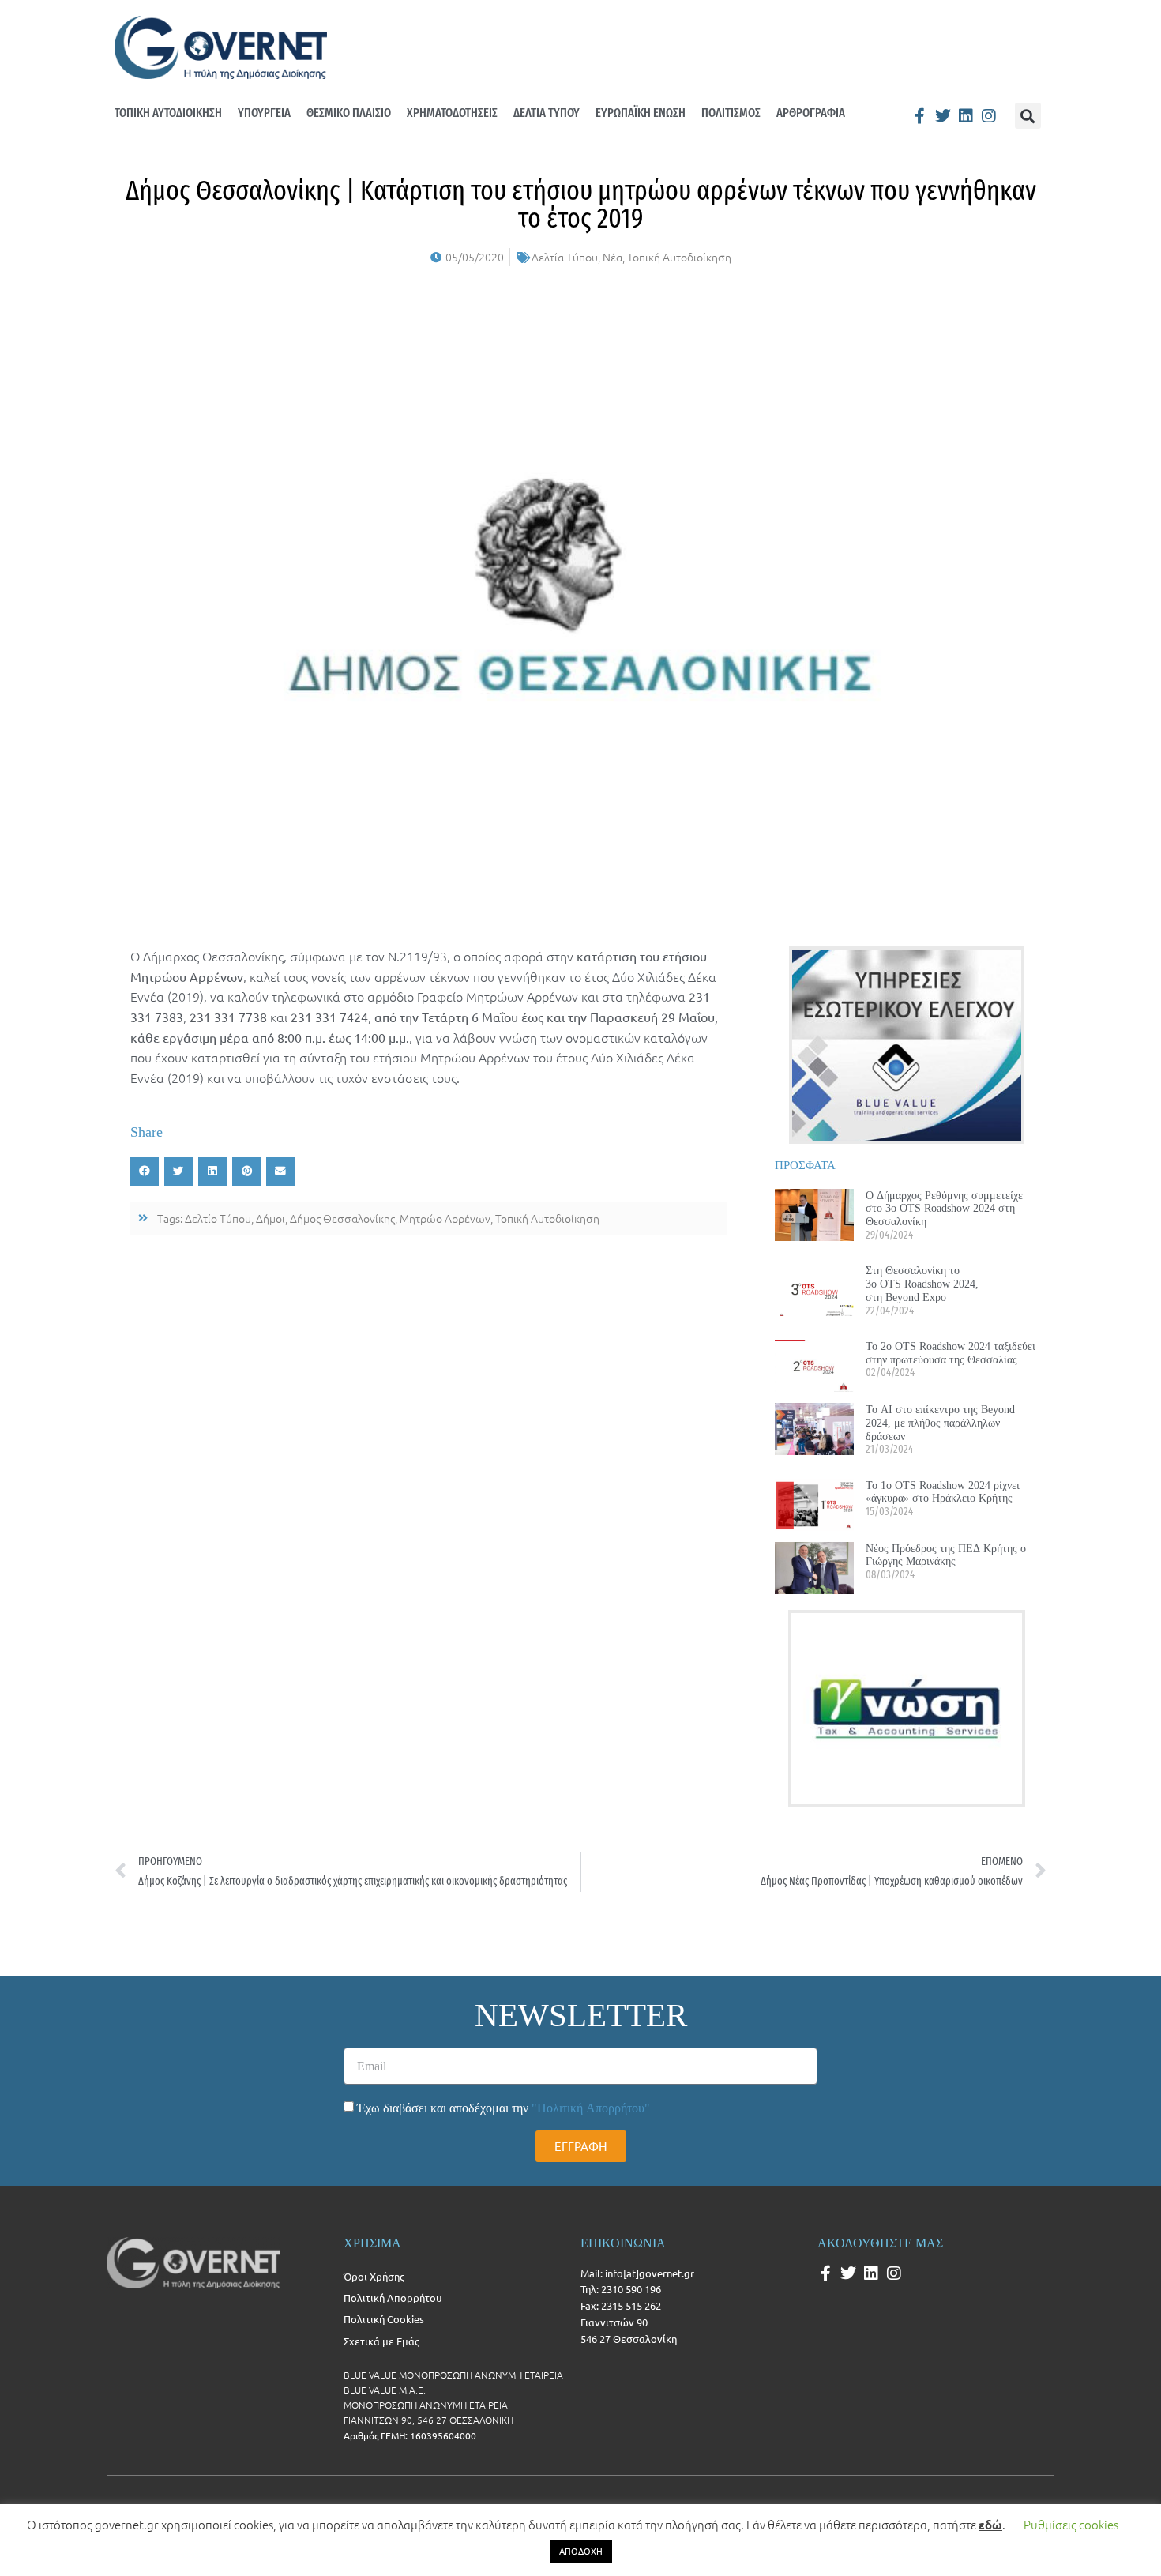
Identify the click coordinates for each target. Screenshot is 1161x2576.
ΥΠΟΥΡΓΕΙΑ (264, 113)
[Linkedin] (966, 116)
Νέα (612, 257)
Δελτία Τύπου (565, 257)
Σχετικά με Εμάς (381, 2341)
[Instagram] (989, 116)
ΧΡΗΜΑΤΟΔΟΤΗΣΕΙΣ (452, 113)
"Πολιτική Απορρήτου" (591, 2108)
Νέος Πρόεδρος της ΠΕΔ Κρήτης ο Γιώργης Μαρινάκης (946, 1555)
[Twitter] (943, 116)
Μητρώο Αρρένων (445, 1218)
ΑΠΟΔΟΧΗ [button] (581, 2551)
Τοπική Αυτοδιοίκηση (679, 257)
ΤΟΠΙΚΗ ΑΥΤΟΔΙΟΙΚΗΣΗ (168, 113)
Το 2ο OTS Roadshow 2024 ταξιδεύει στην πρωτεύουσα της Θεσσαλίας (951, 1353)
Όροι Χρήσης (374, 2276)
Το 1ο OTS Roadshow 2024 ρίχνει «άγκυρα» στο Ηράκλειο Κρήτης (943, 1492)
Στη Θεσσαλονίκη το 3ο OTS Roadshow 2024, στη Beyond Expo (922, 1284)
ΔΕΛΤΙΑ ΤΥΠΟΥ (547, 113)
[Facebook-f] (920, 116)
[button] (1028, 116)
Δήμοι (271, 1218)
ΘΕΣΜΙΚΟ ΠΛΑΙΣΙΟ (349, 113)
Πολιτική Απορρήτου (393, 2298)
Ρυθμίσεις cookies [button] (1071, 2524)
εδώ (990, 2525)
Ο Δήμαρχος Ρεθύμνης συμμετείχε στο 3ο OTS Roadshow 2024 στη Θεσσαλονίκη (944, 1209)
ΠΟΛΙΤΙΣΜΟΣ (731, 113)
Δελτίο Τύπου (218, 1218)
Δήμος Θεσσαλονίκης (342, 1218)
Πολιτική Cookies (384, 2319)
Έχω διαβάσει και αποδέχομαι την (503, 2108)
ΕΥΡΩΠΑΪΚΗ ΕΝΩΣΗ (641, 113)
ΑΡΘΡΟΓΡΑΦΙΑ (811, 113)
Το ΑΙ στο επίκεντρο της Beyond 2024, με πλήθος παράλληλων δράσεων (940, 1423)
